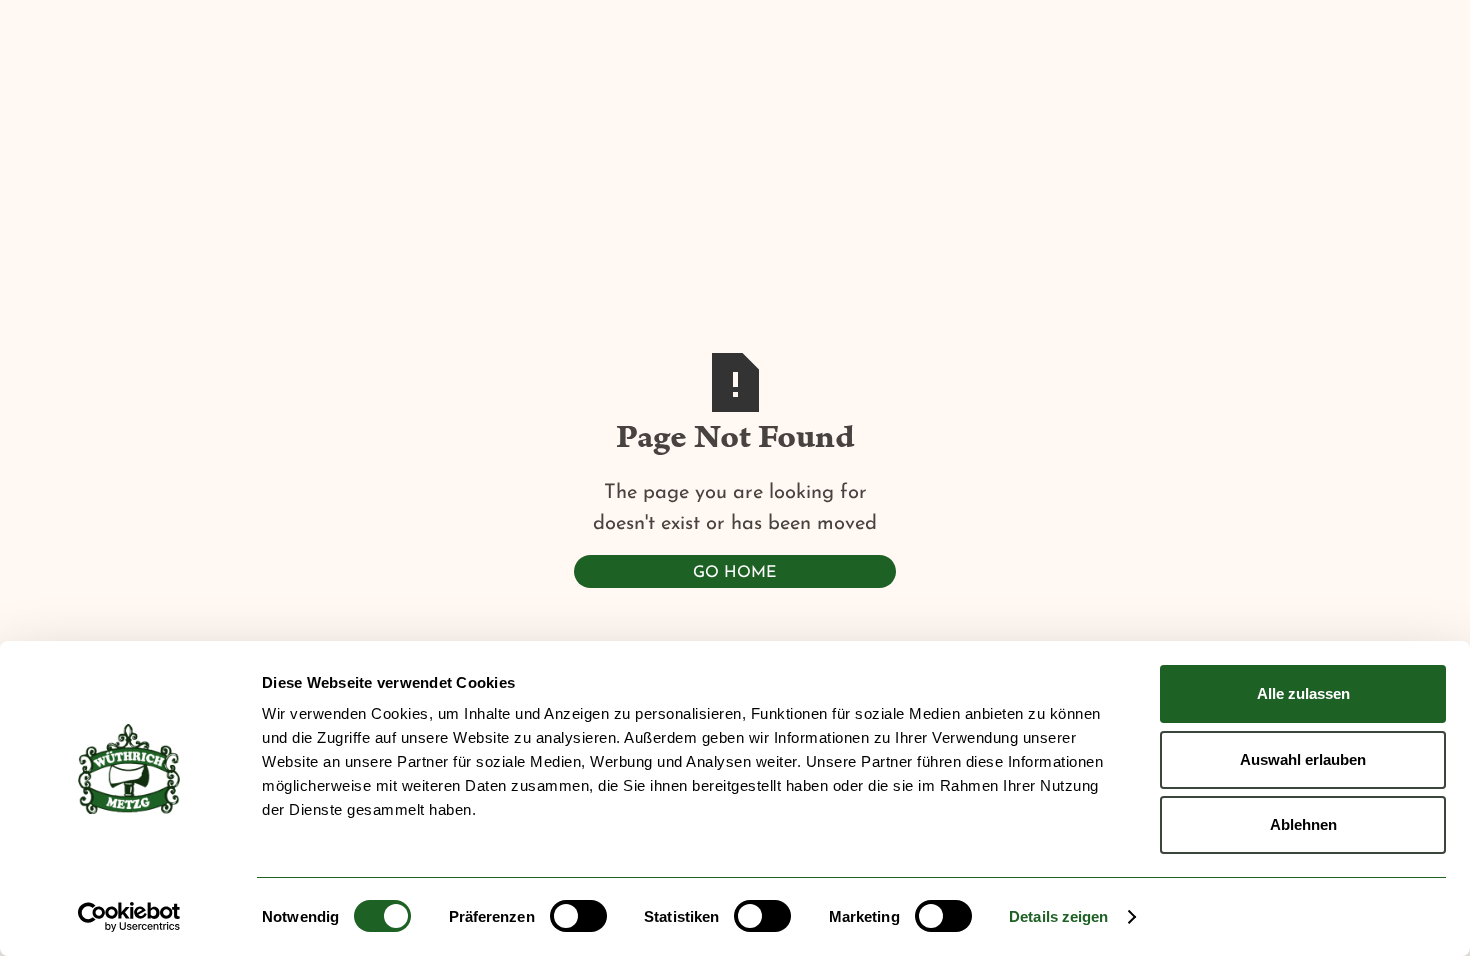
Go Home (735, 573)
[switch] (578, 916)
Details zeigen (1058, 916)
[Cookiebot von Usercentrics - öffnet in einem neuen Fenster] (129, 917)
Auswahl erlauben (1303, 759)
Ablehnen (1303, 824)
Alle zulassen (1303, 693)
